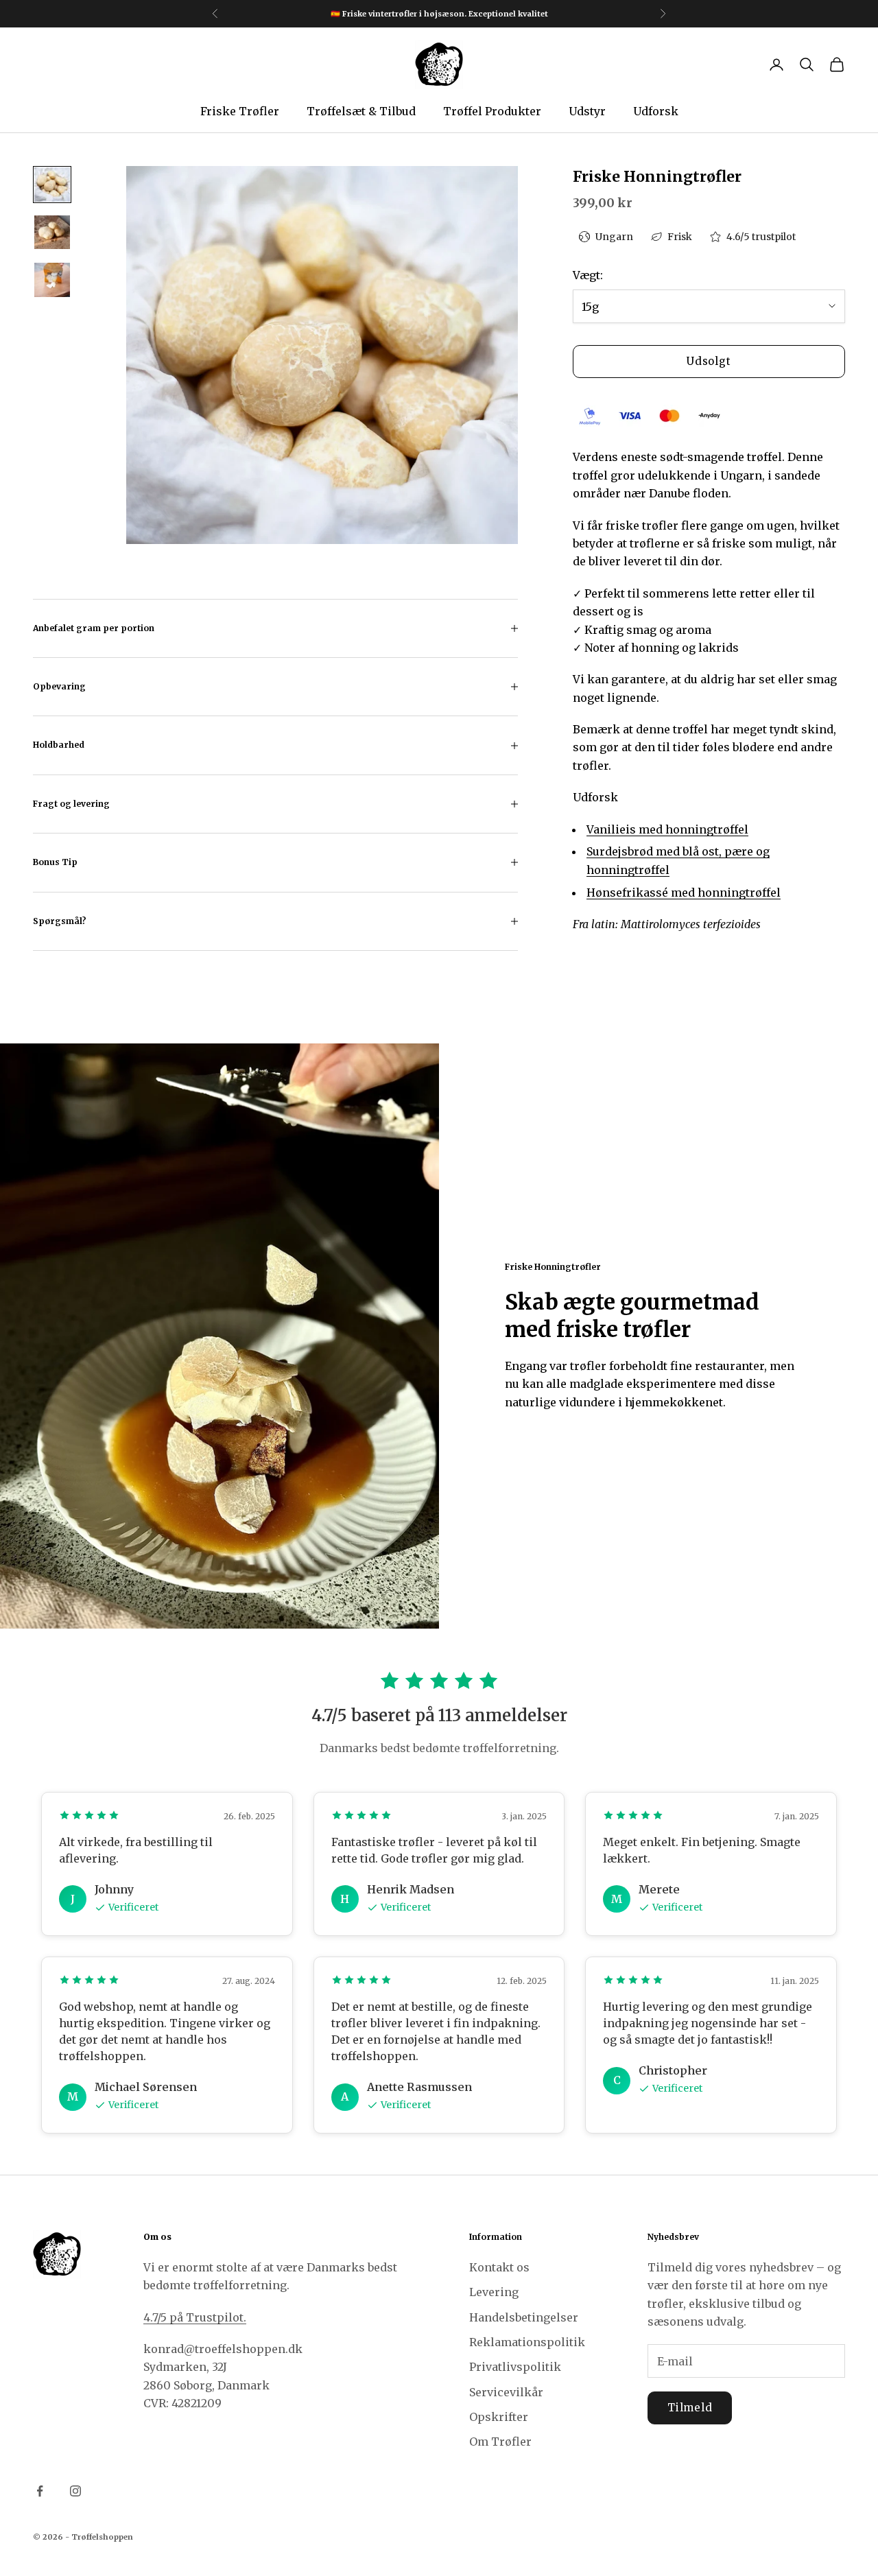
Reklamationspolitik (527, 2342)
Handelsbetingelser (524, 2317)
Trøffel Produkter (492, 111)
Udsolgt (709, 361)
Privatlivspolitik (515, 2367)
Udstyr (587, 111)
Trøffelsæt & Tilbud (361, 111)
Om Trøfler (500, 2442)
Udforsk (656, 111)
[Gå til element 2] (52, 232)
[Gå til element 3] (52, 280)
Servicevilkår (506, 2392)
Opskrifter (499, 2417)
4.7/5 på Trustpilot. (195, 2317)
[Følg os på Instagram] (75, 2491)
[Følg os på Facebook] (40, 2491)
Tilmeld (690, 2408)
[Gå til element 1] (52, 185)
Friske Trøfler (240, 111)
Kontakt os (499, 2267)
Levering (494, 2292)
